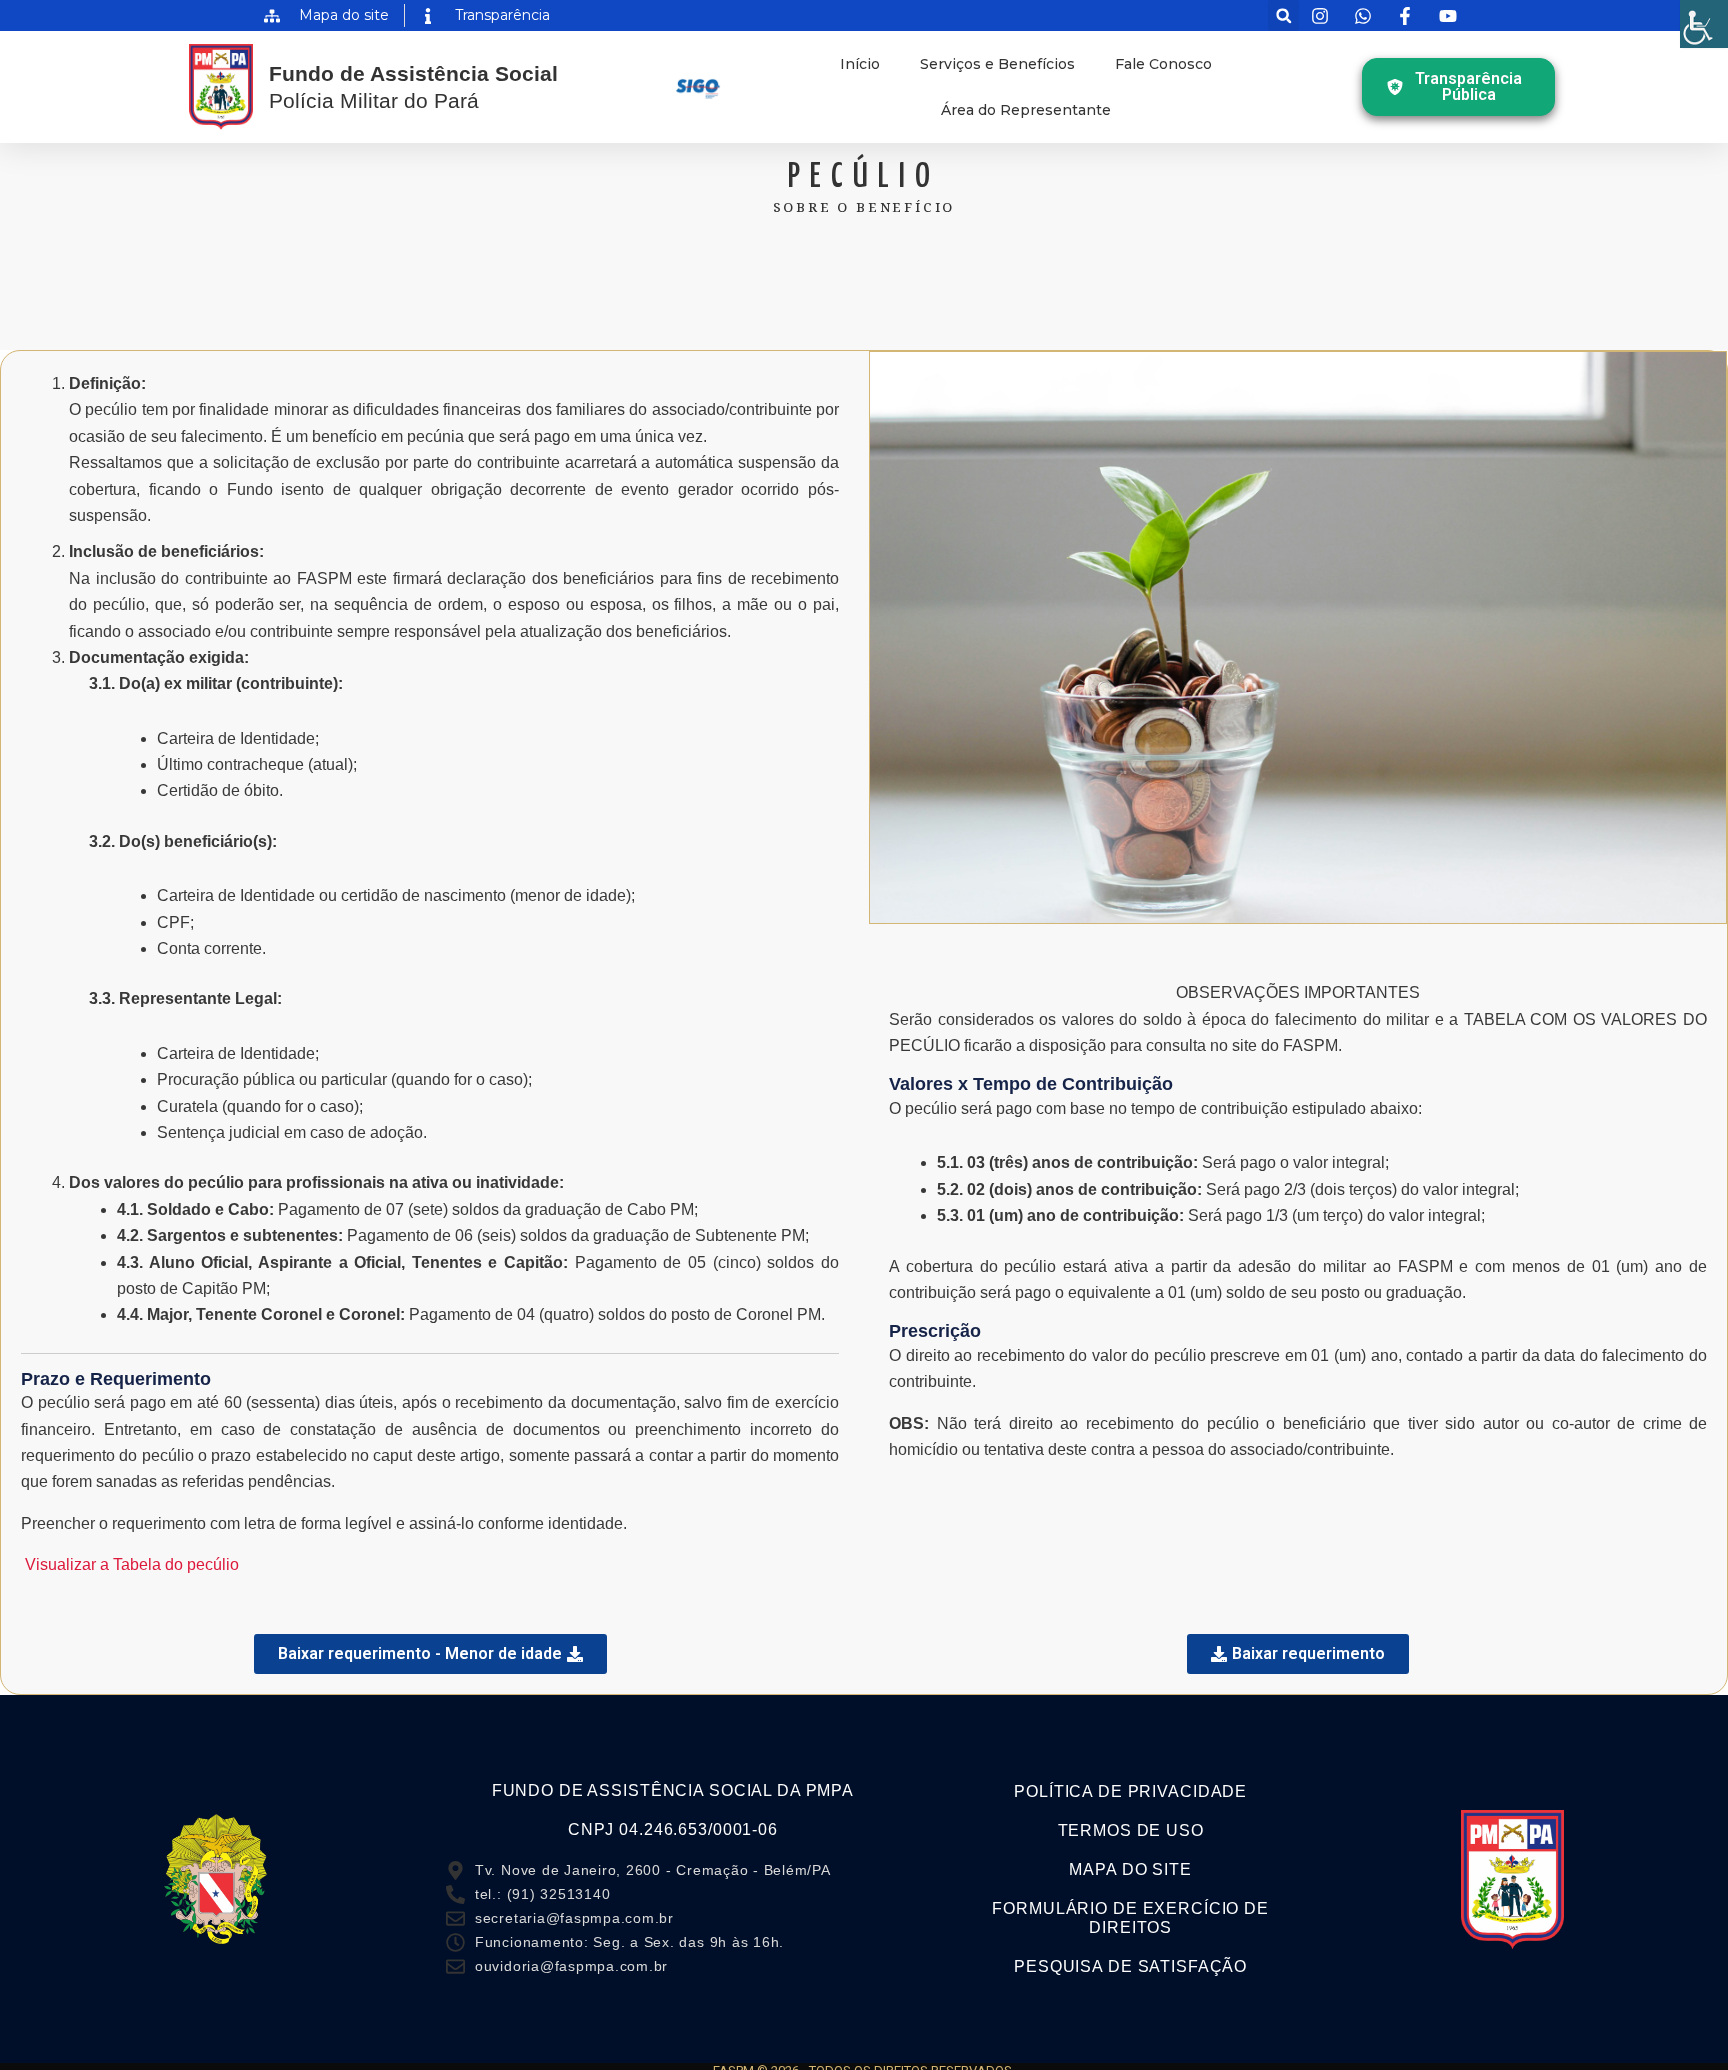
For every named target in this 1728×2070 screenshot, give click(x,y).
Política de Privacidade (1130, 1791)
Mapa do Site (1130, 1869)
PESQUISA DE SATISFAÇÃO (1130, 1966)
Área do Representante (1026, 110)
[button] (1283, 15)
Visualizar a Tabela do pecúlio (132, 1564)
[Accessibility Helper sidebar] (1704, 24)
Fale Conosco (1163, 64)
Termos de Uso (1131, 1830)
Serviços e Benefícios (997, 64)
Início (860, 64)
